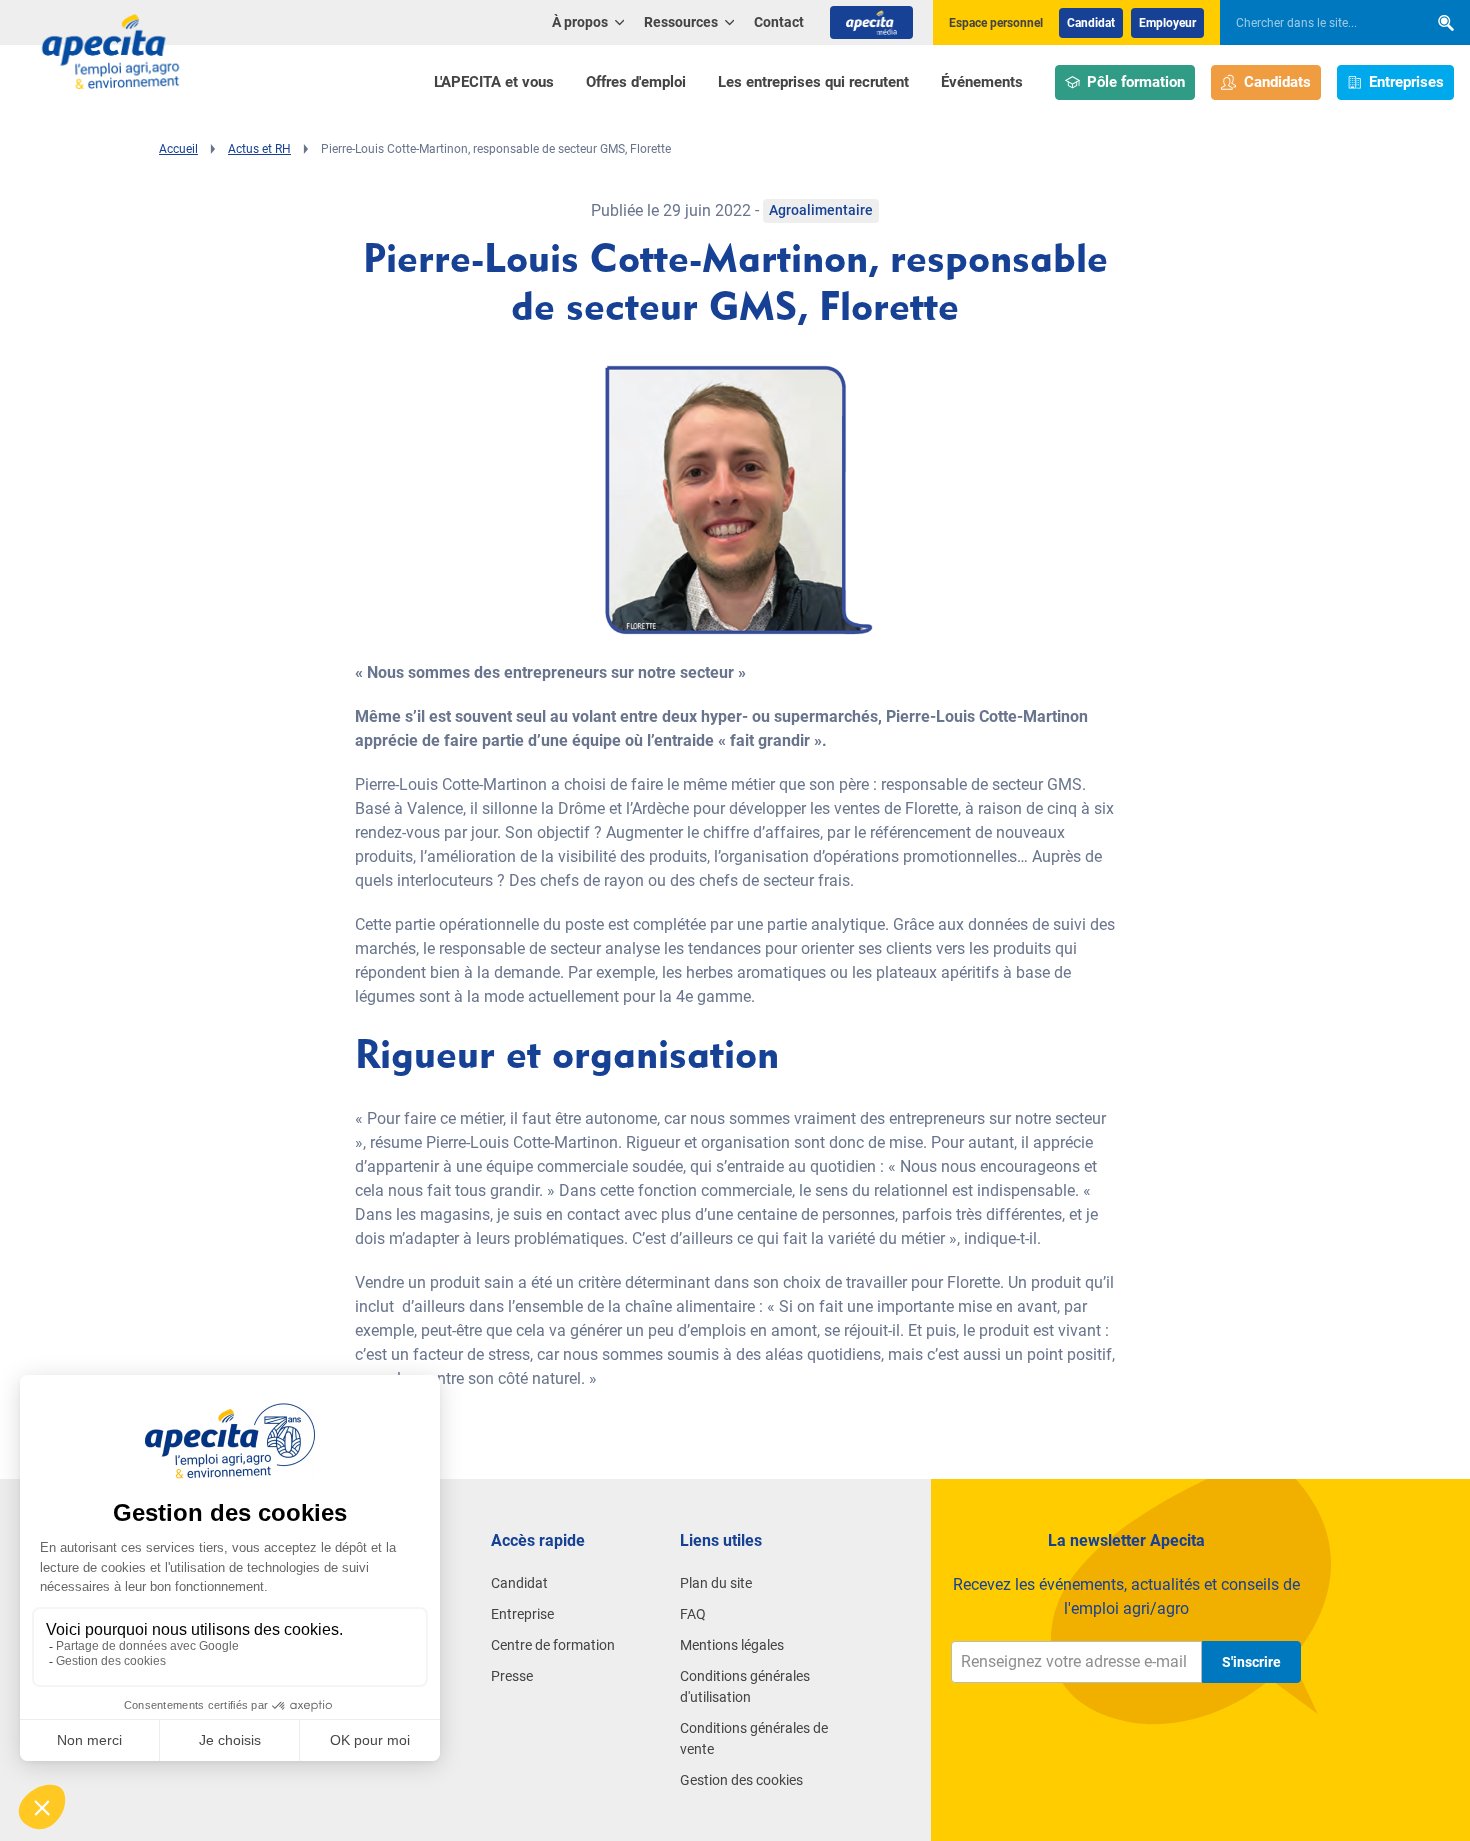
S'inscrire (1251, 1662)
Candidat (1091, 23)
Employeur (1167, 23)
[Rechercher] (1446, 22)
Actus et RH (259, 149)
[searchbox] (1314, 23)
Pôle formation (1136, 82)
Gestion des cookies (741, 1780)
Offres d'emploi (636, 82)
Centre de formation (553, 1645)
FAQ (693, 1614)
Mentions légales (732, 1645)
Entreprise (522, 1614)
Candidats (1277, 82)
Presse (512, 1676)
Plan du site (716, 1583)
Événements (982, 82)
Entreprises (1406, 82)
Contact (779, 22)
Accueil (178, 149)
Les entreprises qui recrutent (813, 82)
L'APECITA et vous (494, 82)
